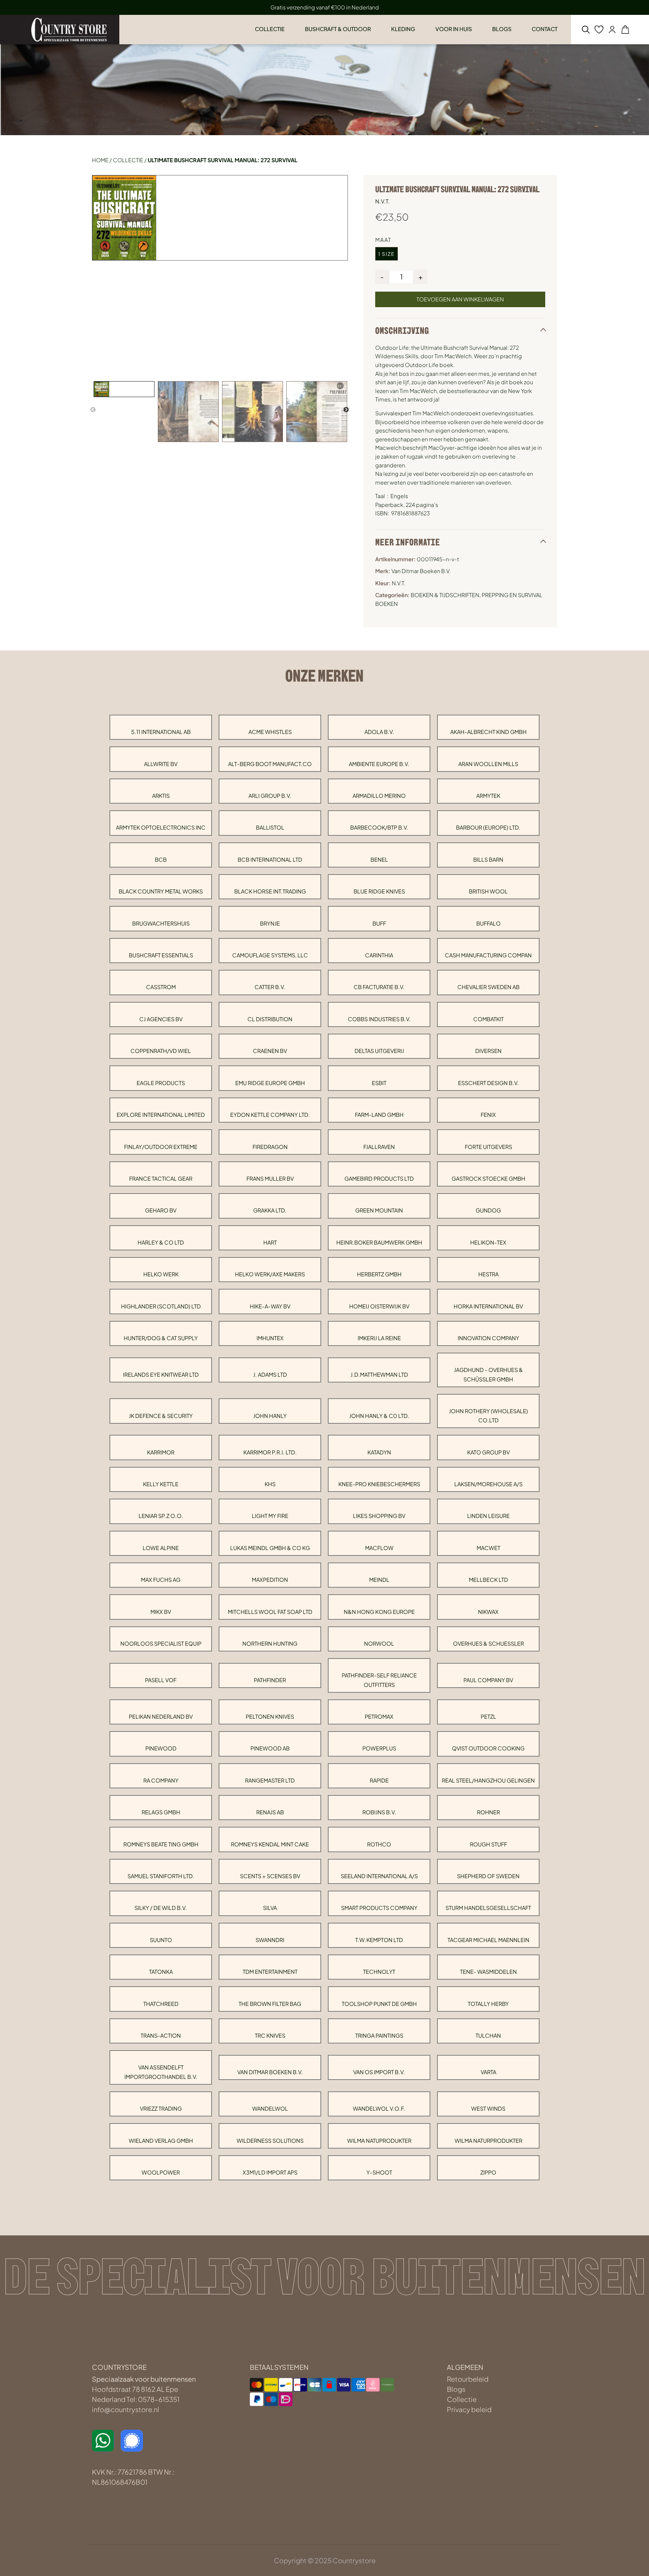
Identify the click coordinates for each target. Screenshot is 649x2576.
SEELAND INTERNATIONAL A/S (379, 1876)
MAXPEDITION (270, 1580)
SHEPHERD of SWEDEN (488, 1876)
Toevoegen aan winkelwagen (460, 299)
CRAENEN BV (270, 1051)
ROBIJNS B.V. (379, 1812)
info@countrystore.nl (126, 2409)
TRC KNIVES (270, 2035)
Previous (93, 410)
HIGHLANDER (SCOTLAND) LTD (161, 1306)
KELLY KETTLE (161, 1484)
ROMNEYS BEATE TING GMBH (161, 1844)
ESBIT (379, 1083)
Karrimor (161, 1452)
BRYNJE (270, 923)
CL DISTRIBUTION (270, 1019)
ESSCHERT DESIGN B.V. (488, 1083)
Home (100, 160)
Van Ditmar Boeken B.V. (270, 2072)
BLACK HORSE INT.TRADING (270, 891)
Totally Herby (488, 2004)
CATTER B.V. (270, 987)
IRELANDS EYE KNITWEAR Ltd (161, 1375)
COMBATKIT (488, 1019)
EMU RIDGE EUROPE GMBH (270, 1083)
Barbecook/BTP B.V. (379, 827)
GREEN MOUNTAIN (379, 1210)
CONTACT (545, 29)
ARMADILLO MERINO (379, 796)
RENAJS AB (270, 1812)
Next (346, 410)
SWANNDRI (270, 1940)
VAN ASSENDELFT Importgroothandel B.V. (161, 2072)
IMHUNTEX (270, 1338)
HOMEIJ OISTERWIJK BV (379, 1306)
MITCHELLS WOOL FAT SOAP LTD (270, 1612)
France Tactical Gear (161, 1179)
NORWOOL (379, 1643)
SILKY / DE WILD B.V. (161, 1908)
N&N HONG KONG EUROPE (379, 1612)
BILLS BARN (488, 860)
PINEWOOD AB (270, 1748)
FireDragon (270, 1147)
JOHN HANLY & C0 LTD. (379, 1416)
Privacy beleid (469, 2409)
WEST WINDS (488, 2108)
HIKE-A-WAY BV (270, 1306)
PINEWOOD (161, 1748)
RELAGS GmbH (161, 1812)
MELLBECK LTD (488, 1580)
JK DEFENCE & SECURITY (161, 1416)
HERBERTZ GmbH (379, 1274)
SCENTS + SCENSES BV (270, 1876)
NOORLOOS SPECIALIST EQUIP (161, 1643)
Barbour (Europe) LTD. (488, 827)
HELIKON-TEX (488, 1242)
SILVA (270, 1908)
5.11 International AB (161, 732)
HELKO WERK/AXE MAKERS (270, 1274)
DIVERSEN (488, 1051)
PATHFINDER (270, 1680)
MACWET (488, 1548)
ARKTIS (161, 796)
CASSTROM (161, 987)
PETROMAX (379, 1716)
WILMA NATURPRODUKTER (488, 2141)
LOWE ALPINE (161, 1548)
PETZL (488, 1716)
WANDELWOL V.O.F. (379, 2108)
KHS (270, 1484)
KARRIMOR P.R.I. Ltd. (270, 1452)
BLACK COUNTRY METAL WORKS (161, 891)
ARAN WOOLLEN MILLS (488, 764)
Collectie (128, 160)
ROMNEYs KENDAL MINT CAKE (270, 1844)
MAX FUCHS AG (161, 1580)
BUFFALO (488, 923)
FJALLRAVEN (379, 1147)
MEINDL (379, 1580)
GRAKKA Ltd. (270, 1210)
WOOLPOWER (161, 2172)
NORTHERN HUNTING (270, 1643)
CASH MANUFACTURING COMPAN (488, 955)
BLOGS (502, 29)
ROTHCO (379, 1844)
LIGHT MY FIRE (270, 1516)
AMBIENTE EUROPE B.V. (379, 764)
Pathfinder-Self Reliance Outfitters (379, 1680)
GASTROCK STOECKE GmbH (488, 1179)
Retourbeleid (468, 2379)
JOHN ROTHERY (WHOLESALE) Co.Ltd (488, 1416)
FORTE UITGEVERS (488, 1147)
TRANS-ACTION (161, 2035)
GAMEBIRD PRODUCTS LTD (379, 1179)
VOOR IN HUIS (454, 29)
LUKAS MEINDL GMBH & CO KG (270, 1548)
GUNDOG (488, 1210)
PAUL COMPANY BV (488, 1680)
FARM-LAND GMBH (379, 1115)
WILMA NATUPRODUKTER (379, 2141)
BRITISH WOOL (488, 891)
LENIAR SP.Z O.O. (161, 1516)
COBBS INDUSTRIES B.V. (379, 1019)
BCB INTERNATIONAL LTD (270, 860)
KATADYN (379, 1452)
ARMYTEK (488, 796)
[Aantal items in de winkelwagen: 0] (625, 30)
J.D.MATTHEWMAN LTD (379, 1375)
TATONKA (161, 1972)
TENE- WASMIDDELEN (488, 1972)
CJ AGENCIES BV (161, 1019)
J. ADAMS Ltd (270, 1375)
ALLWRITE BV (161, 764)
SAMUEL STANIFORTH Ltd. (161, 1876)
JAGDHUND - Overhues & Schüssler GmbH (488, 1374)
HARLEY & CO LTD (161, 1242)
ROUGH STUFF (488, 1844)
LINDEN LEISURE (488, 1516)
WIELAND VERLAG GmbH (161, 2141)
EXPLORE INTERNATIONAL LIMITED (161, 1115)
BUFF (379, 923)
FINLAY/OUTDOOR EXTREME (161, 1147)
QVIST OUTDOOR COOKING (488, 1748)
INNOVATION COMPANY (488, 1338)
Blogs (456, 2389)
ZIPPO (488, 2172)
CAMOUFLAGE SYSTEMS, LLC (270, 955)
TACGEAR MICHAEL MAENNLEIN (488, 1940)
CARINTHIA (379, 955)
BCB (161, 860)
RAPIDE (379, 1780)
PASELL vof (161, 1680)
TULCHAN (488, 2035)
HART (270, 1242)
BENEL (379, 860)
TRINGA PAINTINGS (379, 2035)
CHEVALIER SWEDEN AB (488, 987)
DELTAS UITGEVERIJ (379, 1051)
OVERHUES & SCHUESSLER (488, 1643)
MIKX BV (161, 1612)
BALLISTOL (270, 827)
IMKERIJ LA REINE (379, 1338)
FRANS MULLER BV (270, 1179)
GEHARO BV (161, 1210)
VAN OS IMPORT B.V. (379, 2072)
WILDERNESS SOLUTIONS (270, 2141)
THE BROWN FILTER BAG (270, 2004)
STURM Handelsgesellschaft (488, 1908)
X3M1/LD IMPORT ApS (270, 2172)
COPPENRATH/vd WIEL (161, 1051)
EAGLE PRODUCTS (161, 1083)
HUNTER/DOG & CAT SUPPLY (161, 1338)
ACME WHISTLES (270, 732)
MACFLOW (379, 1548)
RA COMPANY (161, 1780)
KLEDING (403, 29)
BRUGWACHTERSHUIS (161, 923)
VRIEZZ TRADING (161, 2108)
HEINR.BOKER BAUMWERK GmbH (379, 1242)
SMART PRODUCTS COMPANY (379, 1908)
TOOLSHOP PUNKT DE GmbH (379, 2004)
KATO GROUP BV (488, 1452)
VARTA (488, 2072)
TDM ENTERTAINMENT (270, 1972)
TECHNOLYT (379, 1972)
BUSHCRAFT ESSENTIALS (161, 955)
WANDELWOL (270, 2108)
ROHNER (488, 1812)
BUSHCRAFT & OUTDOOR (338, 29)
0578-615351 (159, 2399)
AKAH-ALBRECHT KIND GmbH (488, 732)
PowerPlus (379, 1748)
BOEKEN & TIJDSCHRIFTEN (445, 595)
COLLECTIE (270, 29)
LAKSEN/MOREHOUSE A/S (488, 1484)
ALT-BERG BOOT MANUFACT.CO (270, 764)
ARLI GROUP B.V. (270, 796)
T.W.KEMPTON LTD (379, 1940)
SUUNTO (161, 1940)
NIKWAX (488, 1612)
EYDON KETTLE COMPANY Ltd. (270, 1115)
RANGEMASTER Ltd (270, 1780)
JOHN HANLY (270, 1416)
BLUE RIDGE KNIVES (379, 891)
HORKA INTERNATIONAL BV (488, 1306)
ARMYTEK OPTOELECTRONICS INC (161, 827)
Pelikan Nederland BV (161, 1716)
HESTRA (488, 1274)
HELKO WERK (161, 1274)
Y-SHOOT (379, 2172)
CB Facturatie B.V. (379, 987)
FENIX (488, 1115)
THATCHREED (161, 2004)
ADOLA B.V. (379, 732)
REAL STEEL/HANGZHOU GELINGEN (488, 1780)
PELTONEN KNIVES (270, 1716)
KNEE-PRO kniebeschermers (379, 1484)
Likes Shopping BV (379, 1516)
